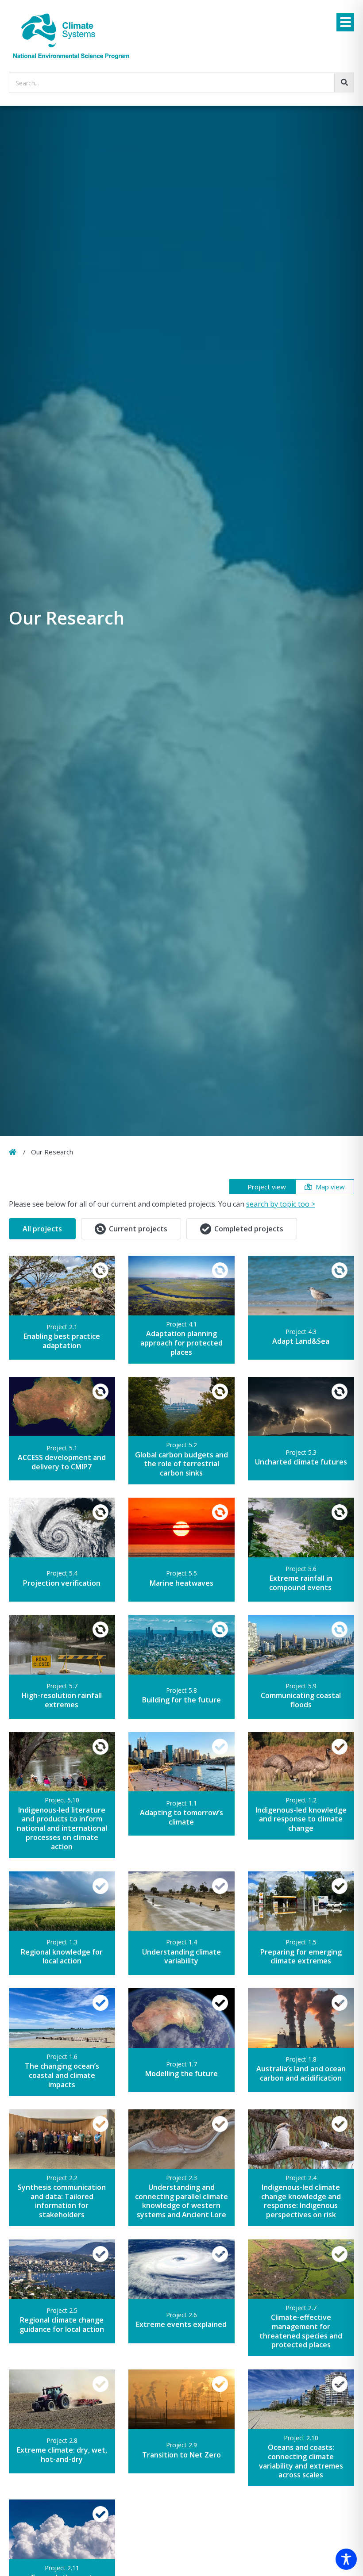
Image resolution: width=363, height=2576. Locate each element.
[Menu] (345, 22)
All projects (42, 1229)
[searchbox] (181, 82)
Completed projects (249, 1229)
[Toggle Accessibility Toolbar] (346, 2559)
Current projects (138, 1229)
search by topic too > (281, 1204)
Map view (330, 1187)
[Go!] (344, 82)
